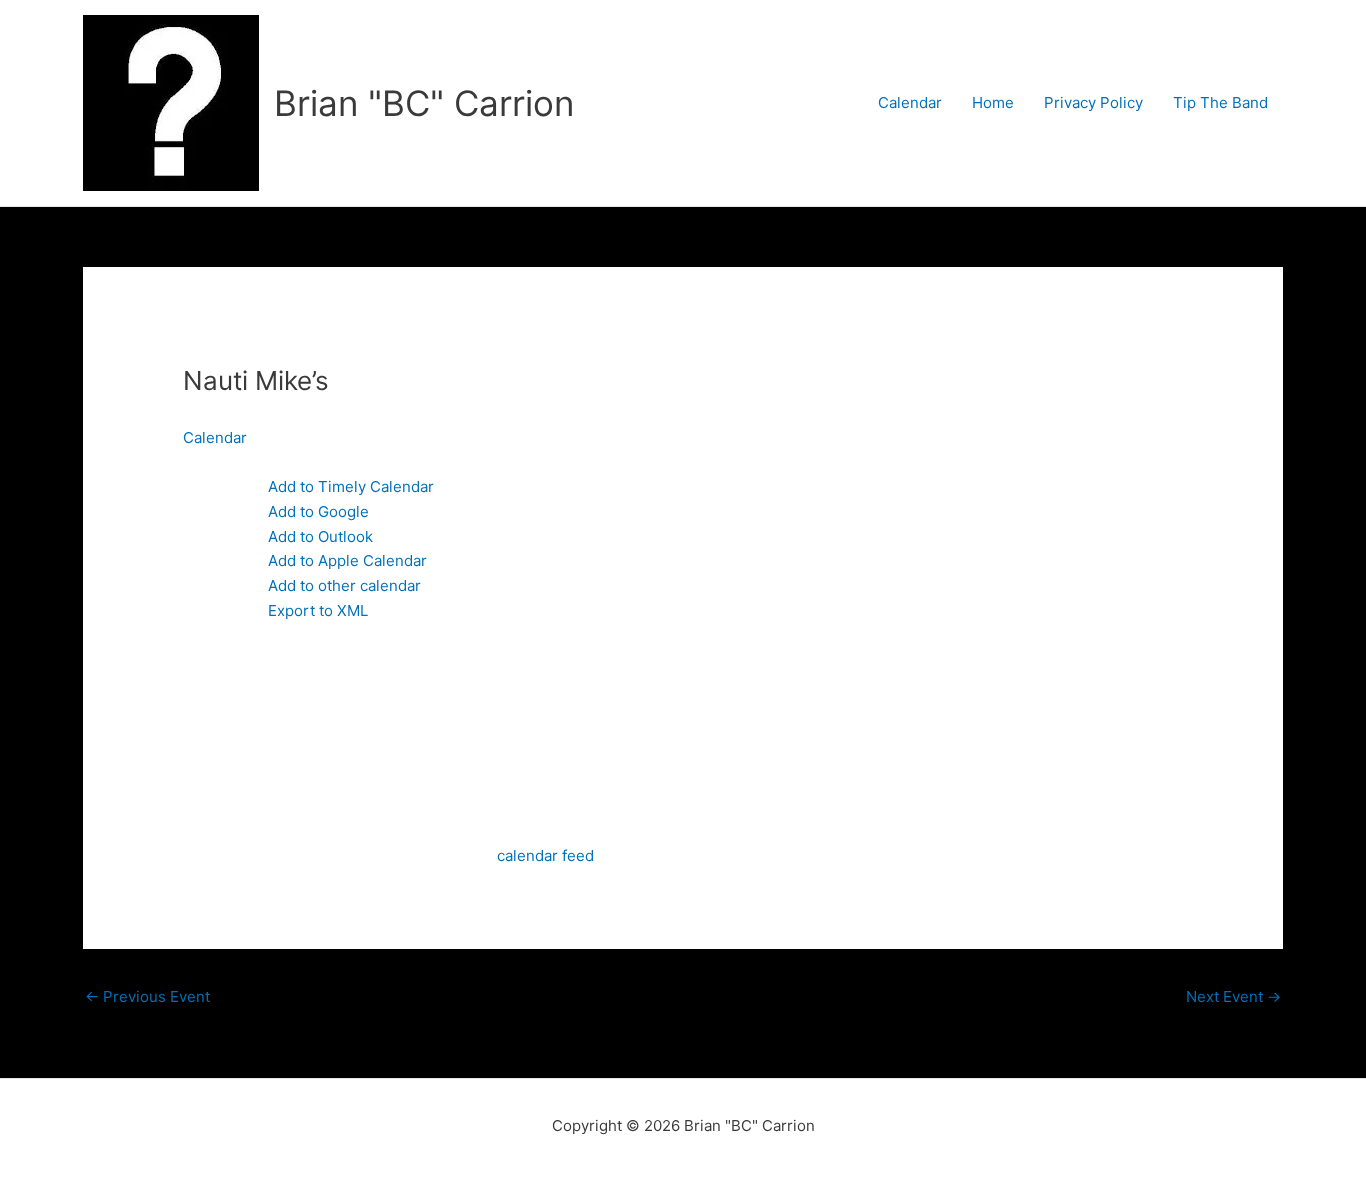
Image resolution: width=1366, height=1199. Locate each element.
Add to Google (318, 511)
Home (993, 102)
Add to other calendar (344, 585)
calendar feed (545, 855)
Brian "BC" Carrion (424, 103)
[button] (240, 461)
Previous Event (147, 996)
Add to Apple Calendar (347, 560)
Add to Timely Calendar (351, 486)
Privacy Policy (1093, 102)
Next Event (1233, 996)
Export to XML (318, 610)
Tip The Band (1220, 102)
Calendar (910, 102)
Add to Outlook (320, 536)
